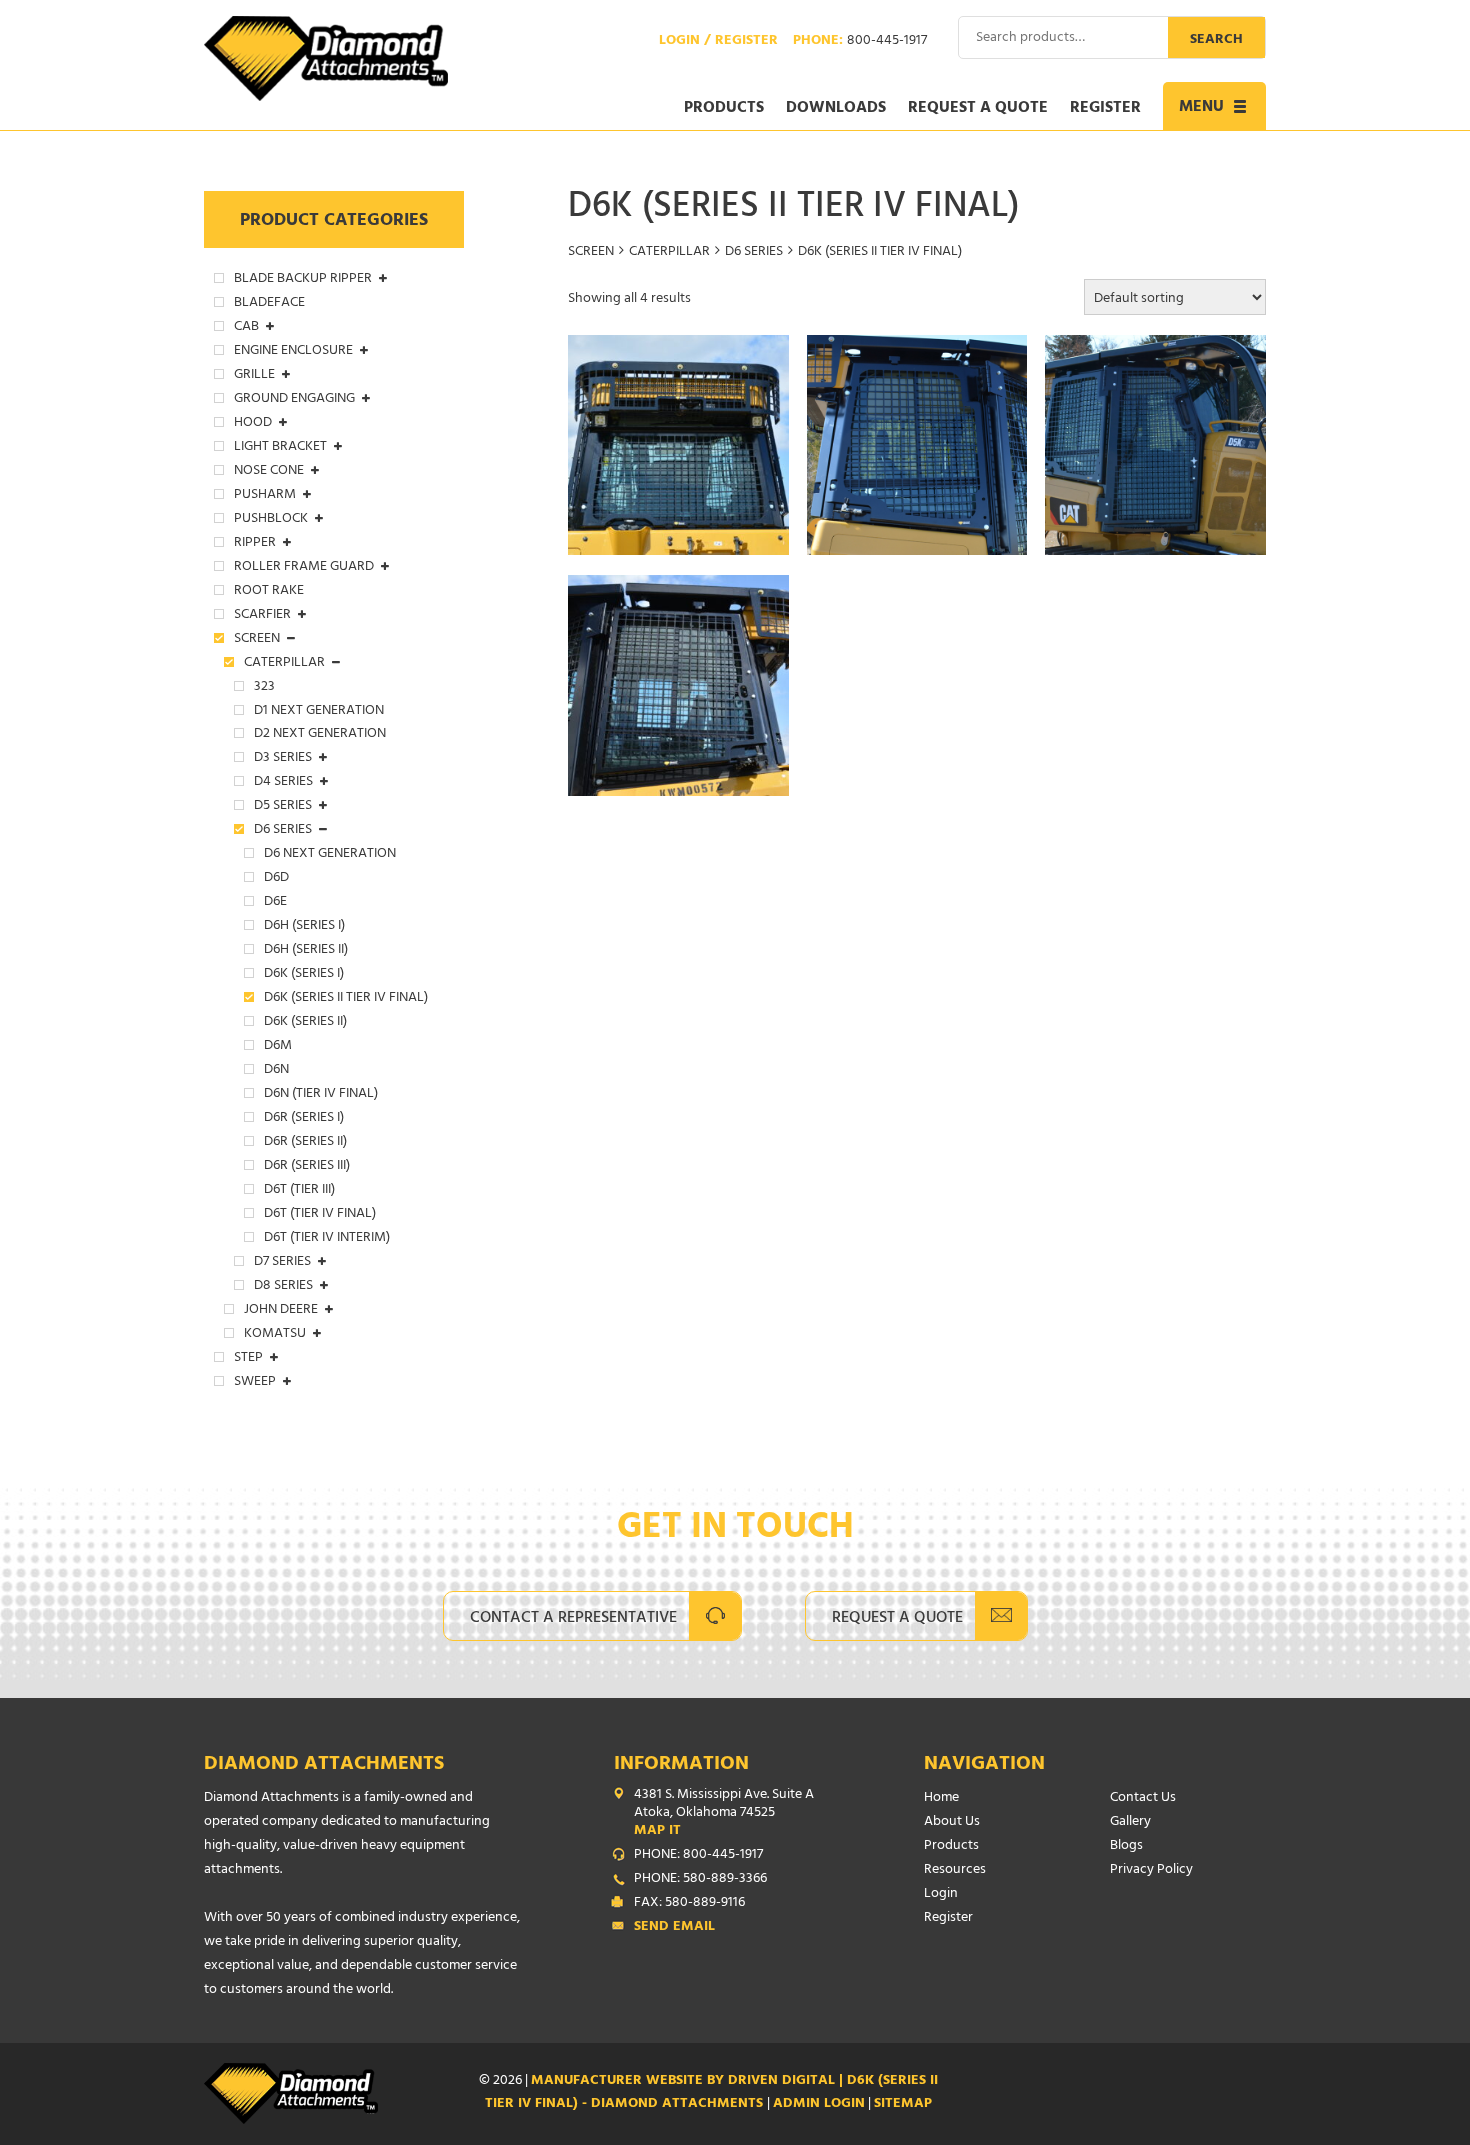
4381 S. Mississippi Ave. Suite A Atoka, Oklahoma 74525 (724, 1814)
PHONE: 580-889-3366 (700, 1880)
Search (1216, 40)
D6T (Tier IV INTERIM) (327, 1239)
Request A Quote (897, 1619)
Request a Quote (978, 109)
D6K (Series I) (304, 975)
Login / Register (718, 42)
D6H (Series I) (304, 927)
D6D (276, 879)
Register (1105, 109)
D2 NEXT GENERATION (320, 735)
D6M (278, 1047)
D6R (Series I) (304, 1119)
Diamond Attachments (324, 1765)
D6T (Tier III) (299, 1191)
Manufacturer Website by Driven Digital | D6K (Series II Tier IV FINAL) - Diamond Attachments (711, 2093)
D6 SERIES (754, 252)
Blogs (1126, 1846)
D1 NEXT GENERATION (319, 712)
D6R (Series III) (307, 1167)
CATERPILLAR (669, 252)
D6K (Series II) (305, 1023)
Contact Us (1143, 1798)
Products (724, 109)
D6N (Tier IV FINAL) (321, 1095)
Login (941, 1894)
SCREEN (591, 252)
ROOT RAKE (269, 592)
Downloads (836, 109)
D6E (275, 903)
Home (941, 1798)
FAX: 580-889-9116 (689, 1904)
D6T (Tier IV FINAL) (320, 1215)
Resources (955, 1870)
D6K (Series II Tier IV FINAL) (346, 999)
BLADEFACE (269, 304)
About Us (952, 1822)
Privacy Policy (1151, 1870)
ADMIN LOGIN (819, 2104)
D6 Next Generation (330, 855)
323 (264, 688)
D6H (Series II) (306, 951)
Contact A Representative (573, 1619)
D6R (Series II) (305, 1143)
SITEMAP (903, 2104)
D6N (276, 1071)
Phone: (860, 42)
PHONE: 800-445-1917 (698, 1856)
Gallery (1130, 1822)
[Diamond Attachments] (326, 58)
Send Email (674, 1928)
